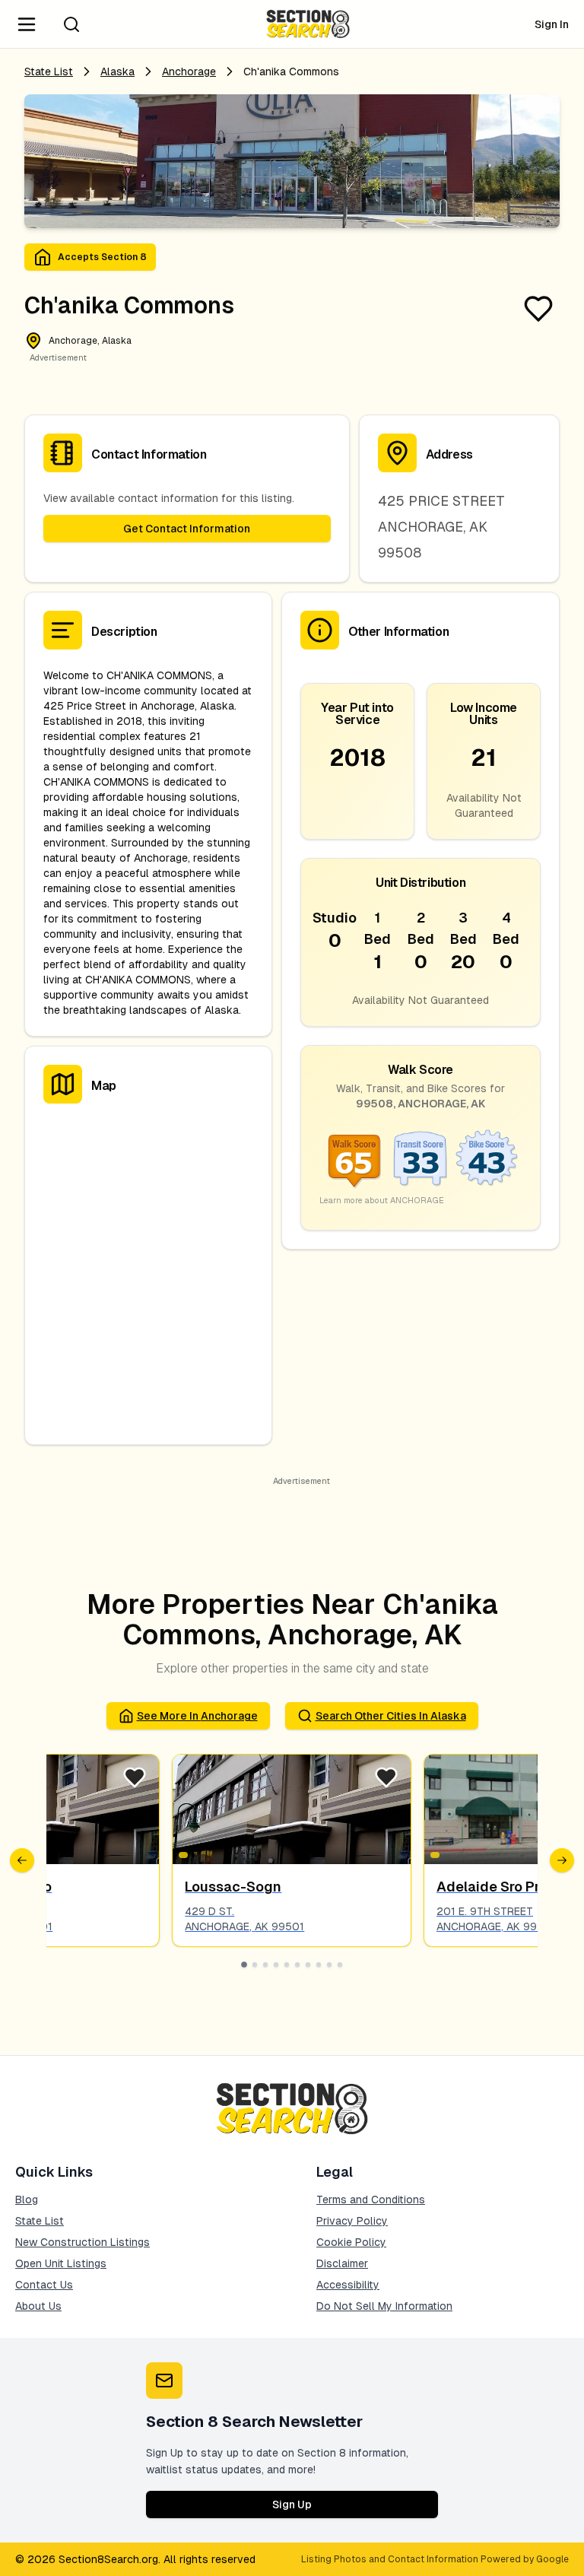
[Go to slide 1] (244, 1965)
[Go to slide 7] (308, 1965)
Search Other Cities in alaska (391, 1716)
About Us (38, 2306)
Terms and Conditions (371, 2200)
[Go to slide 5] (287, 1965)
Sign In (552, 24)
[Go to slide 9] (329, 1965)
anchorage (189, 71)
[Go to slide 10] (340, 1965)
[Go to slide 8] (319, 1965)
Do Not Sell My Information (384, 2306)
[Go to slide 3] (265, 1965)
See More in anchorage (197, 1716)
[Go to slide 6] (297, 1965)
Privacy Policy (352, 2221)
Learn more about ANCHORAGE (382, 1200)
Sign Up (292, 2505)
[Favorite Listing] (538, 309)
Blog (27, 2200)
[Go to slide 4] (276, 1965)
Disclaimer (342, 2263)
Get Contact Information (187, 529)
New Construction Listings (83, 2242)
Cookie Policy (351, 2242)
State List (49, 71)
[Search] (71, 24)
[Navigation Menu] (27, 24)
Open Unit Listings (61, 2263)
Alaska (117, 71)
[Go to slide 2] (255, 1965)
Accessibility (348, 2285)
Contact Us (44, 2285)
